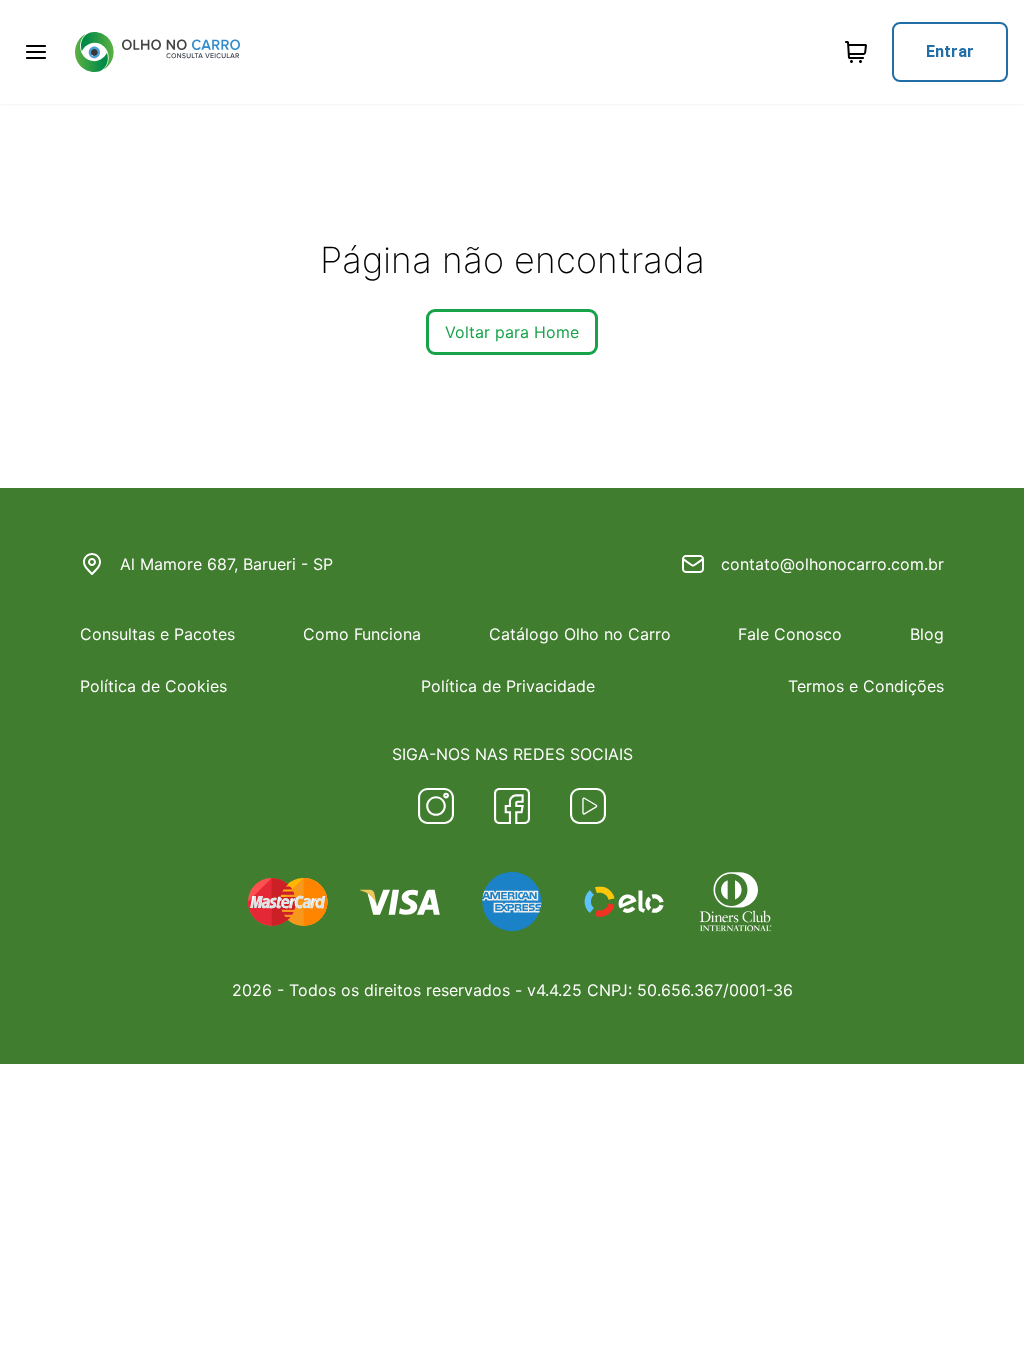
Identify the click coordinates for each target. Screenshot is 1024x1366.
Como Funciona (362, 634)
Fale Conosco (790, 634)
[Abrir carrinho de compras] (856, 52)
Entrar (950, 51)
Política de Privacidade (508, 686)
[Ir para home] (157, 52)
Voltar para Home (512, 332)
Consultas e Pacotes (157, 634)
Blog (927, 634)
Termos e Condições (866, 686)
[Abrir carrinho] (36, 52)
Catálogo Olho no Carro (580, 634)
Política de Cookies (153, 686)
